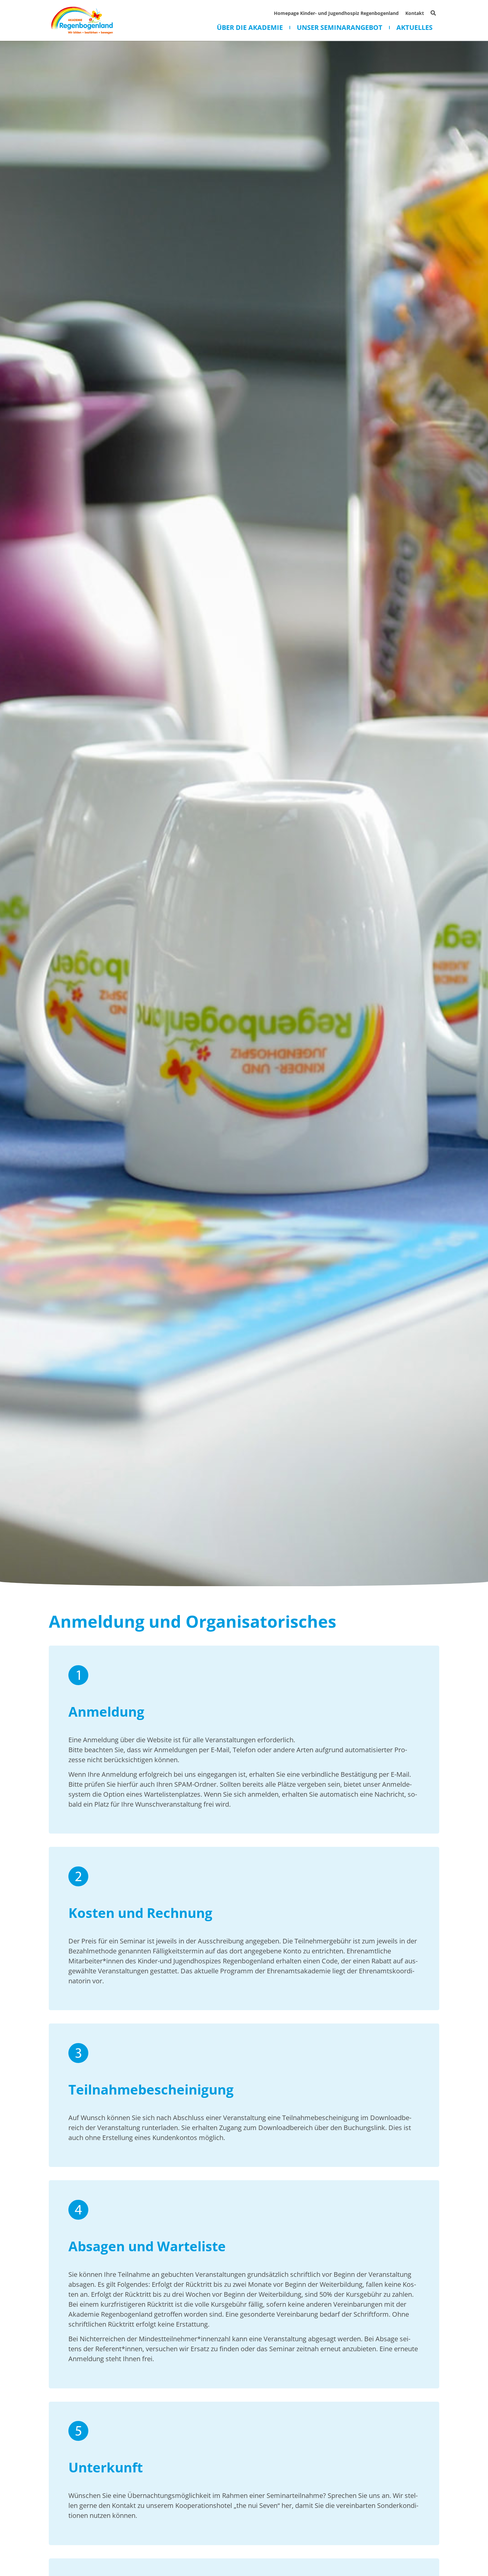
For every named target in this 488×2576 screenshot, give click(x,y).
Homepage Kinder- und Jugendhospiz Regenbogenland (336, 13)
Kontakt (415, 13)
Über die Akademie (250, 28)
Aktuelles (414, 28)
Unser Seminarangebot (340, 28)
